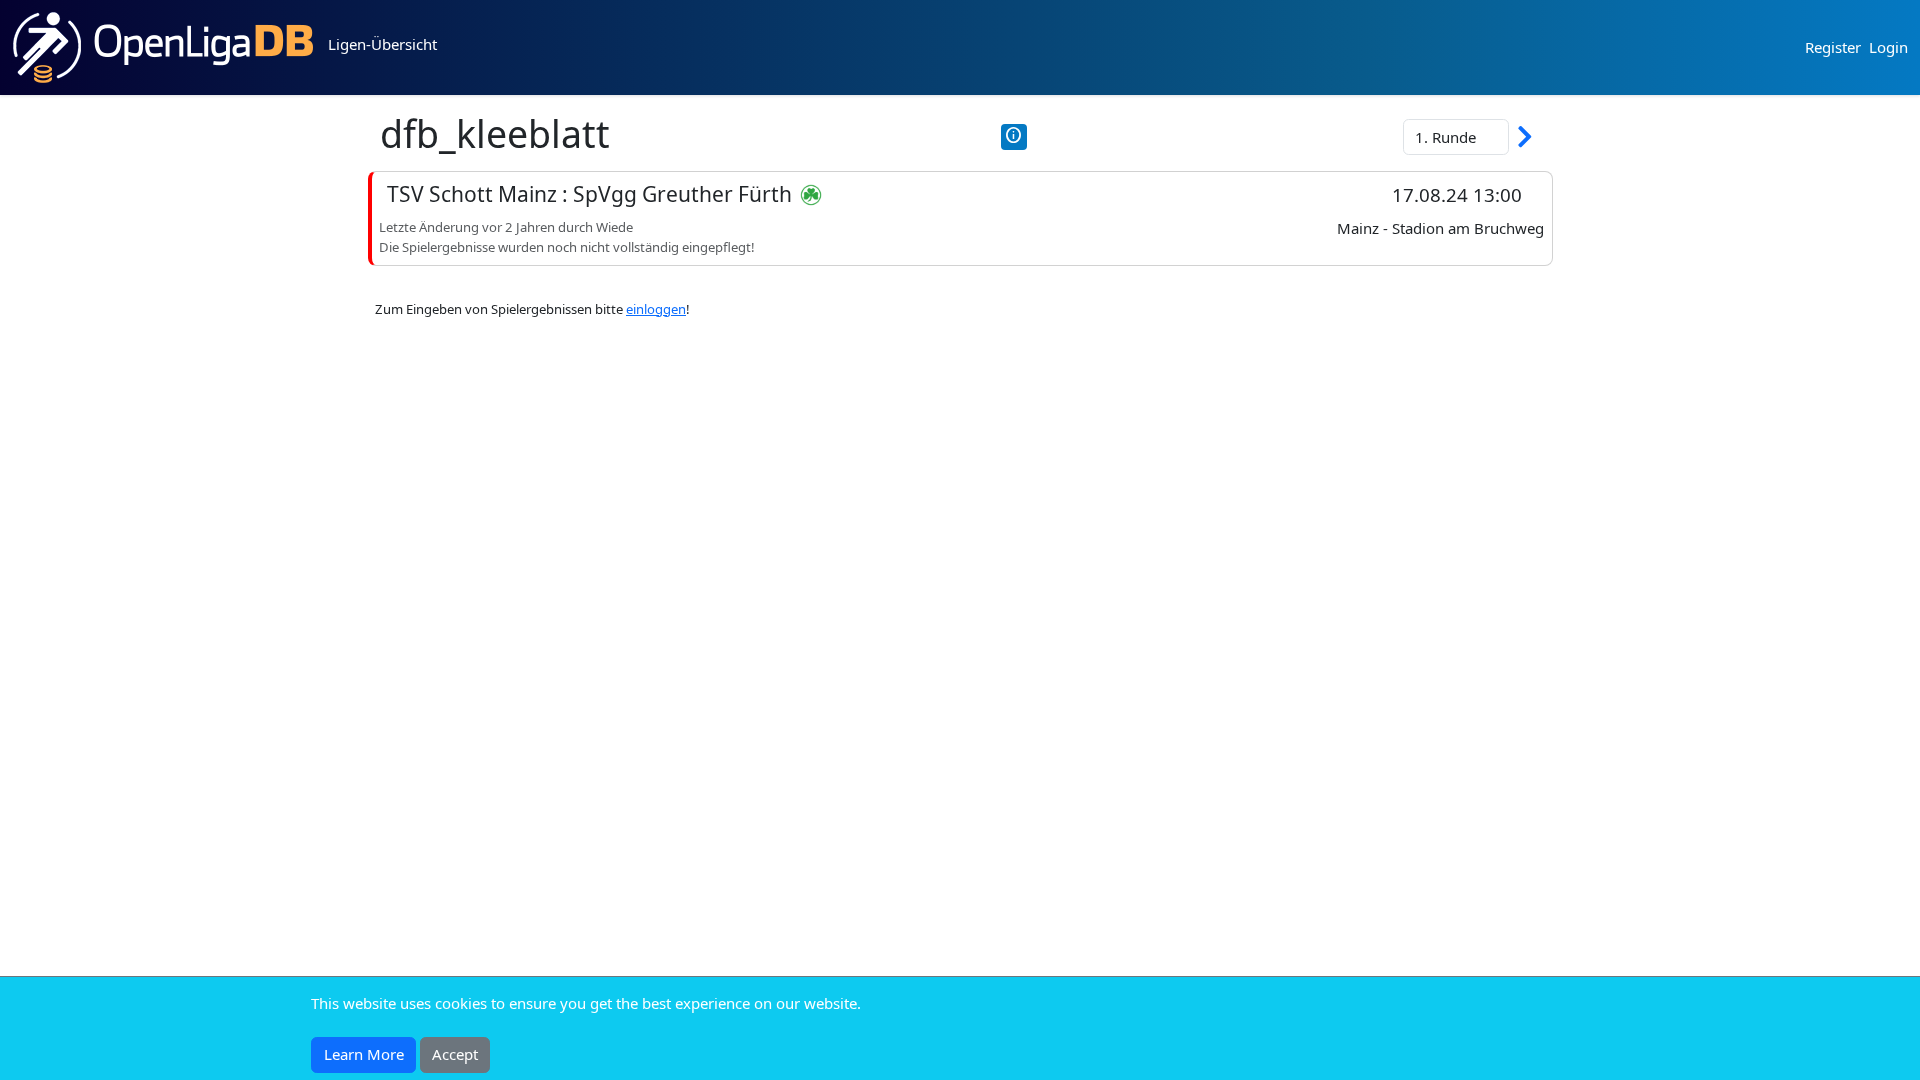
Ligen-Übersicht (382, 44)
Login (1888, 47)
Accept (455, 1054)
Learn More (364, 1054)
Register (1833, 47)
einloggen (656, 309)
